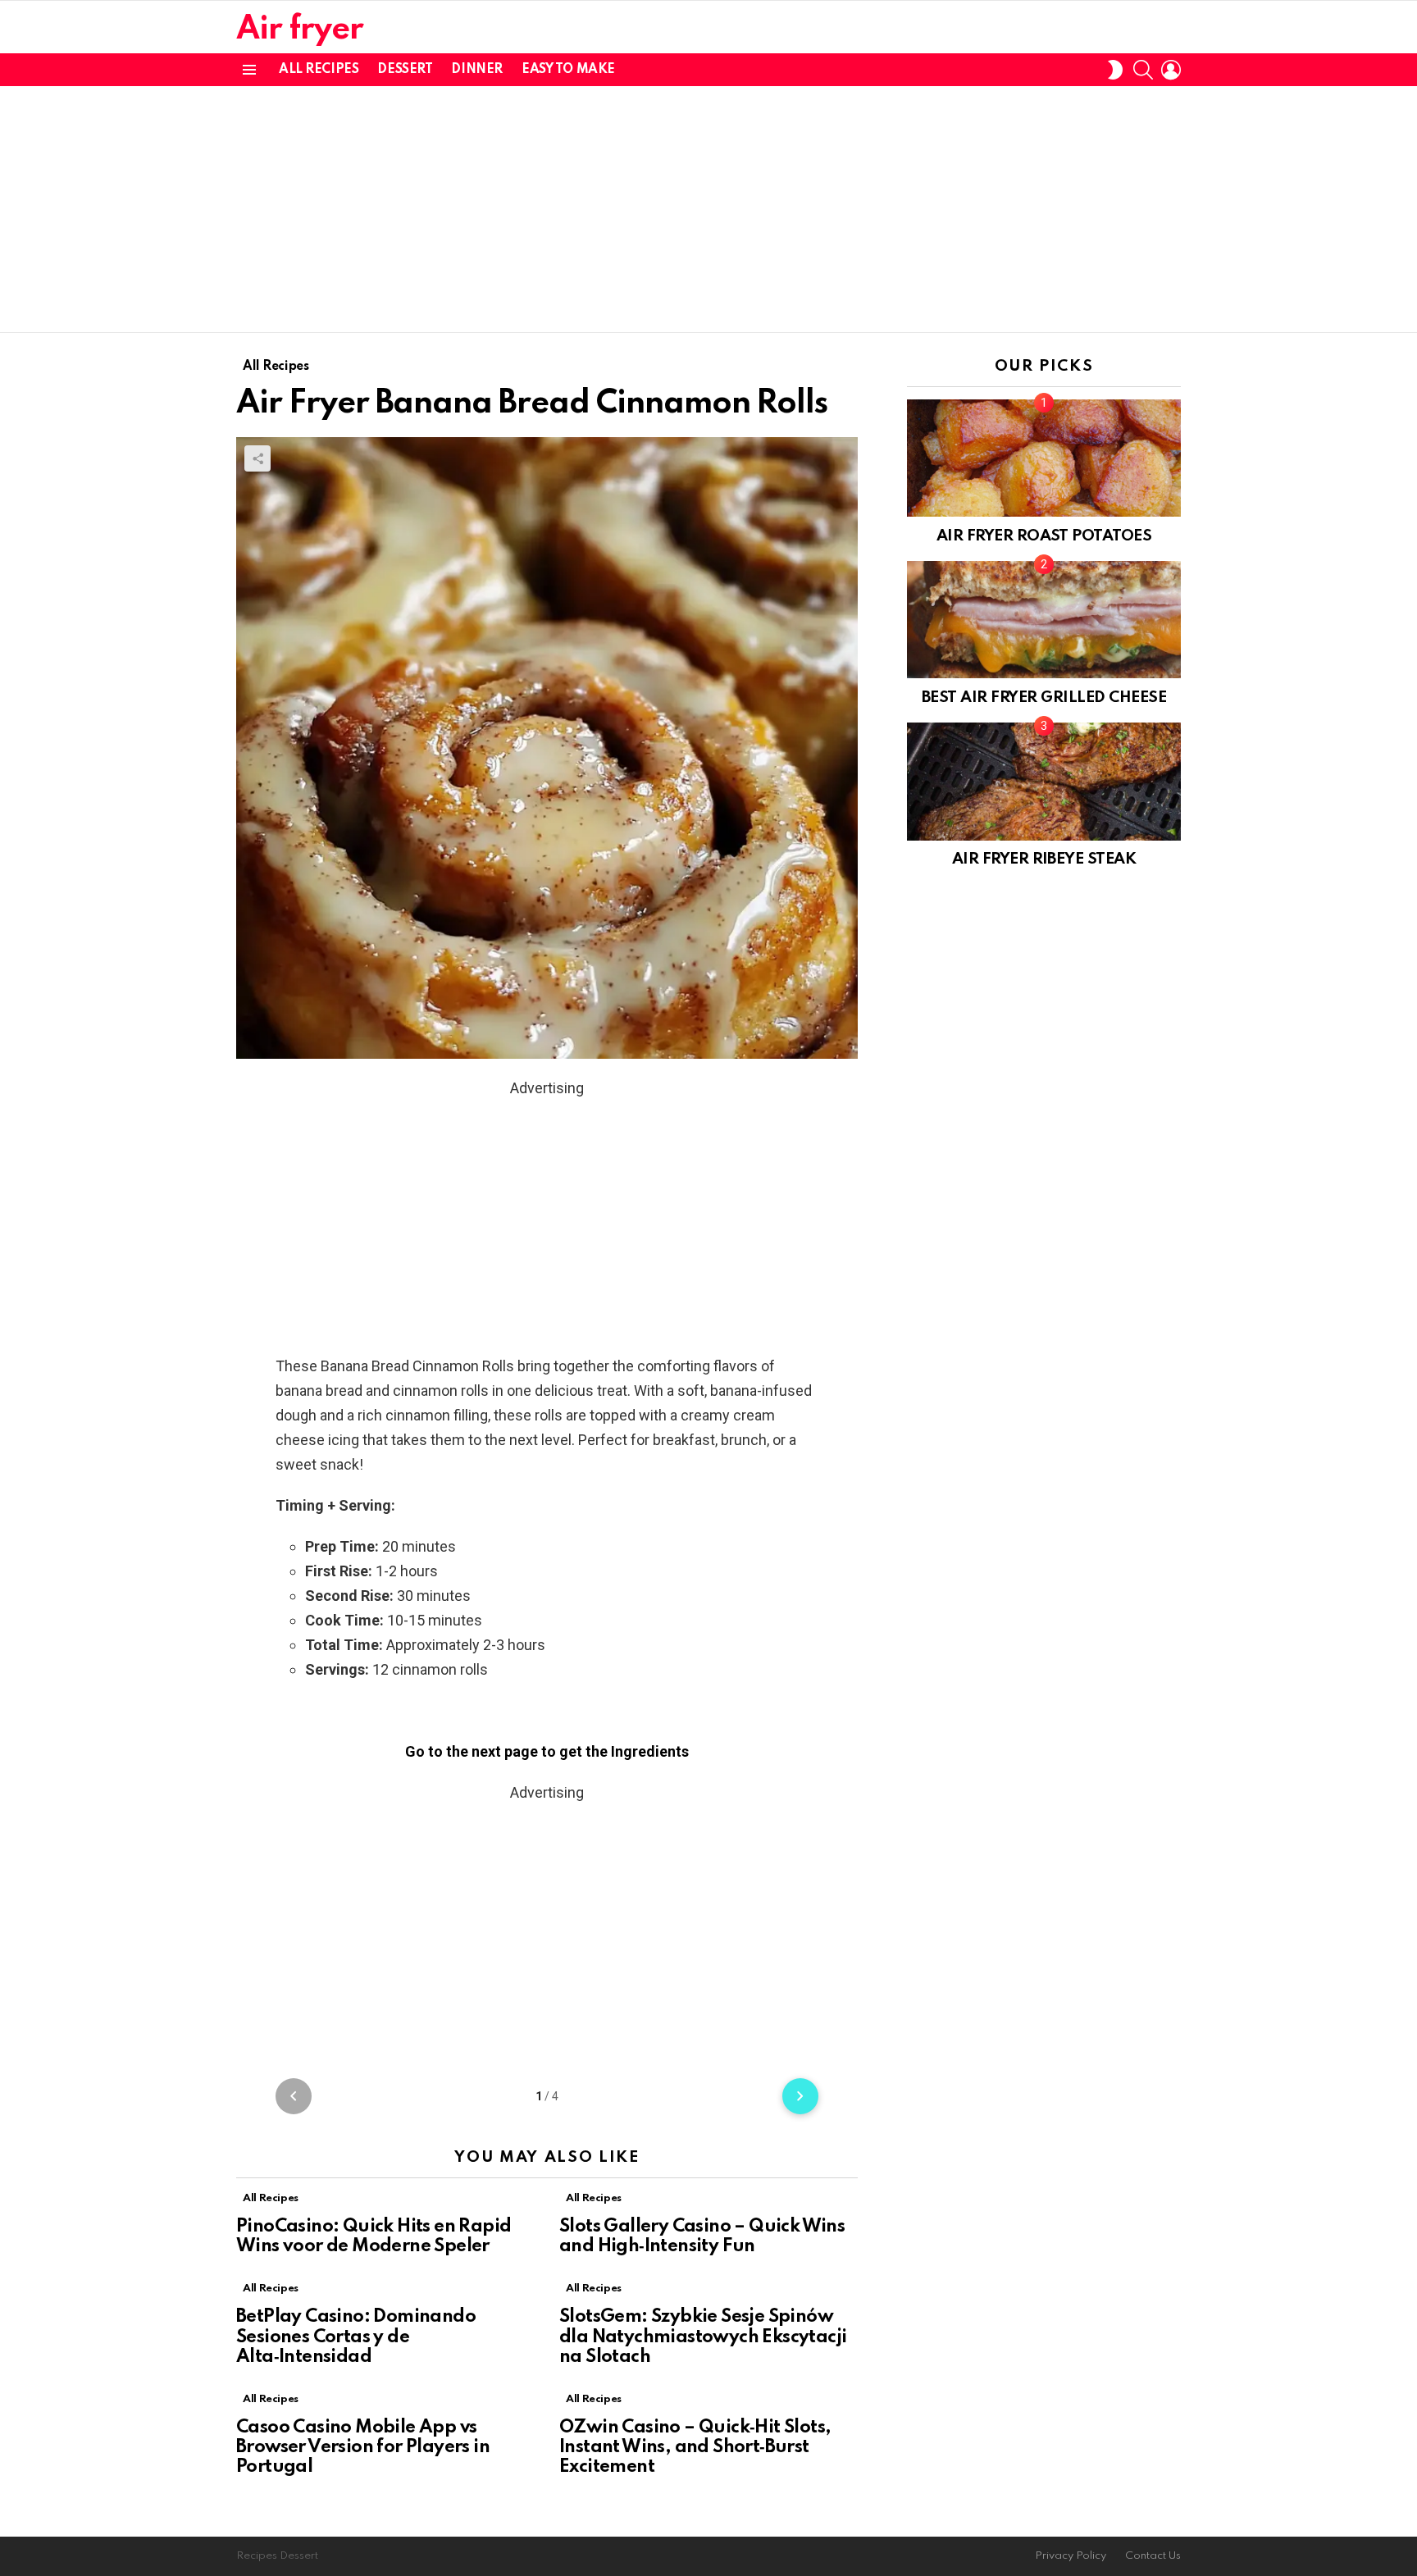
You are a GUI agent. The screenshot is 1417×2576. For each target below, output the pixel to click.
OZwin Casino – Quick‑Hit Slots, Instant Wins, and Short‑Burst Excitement (695, 2447)
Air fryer (300, 30)
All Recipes (319, 70)
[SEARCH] (1143, 70)
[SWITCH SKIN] (1115, 70)
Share (257, 458)
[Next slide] (800, 2096)
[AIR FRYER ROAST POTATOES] (1044, 458)
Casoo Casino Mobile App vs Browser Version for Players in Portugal (363, 2447)
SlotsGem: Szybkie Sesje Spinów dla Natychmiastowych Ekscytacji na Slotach (703, 2337)
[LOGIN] (1171, 70)
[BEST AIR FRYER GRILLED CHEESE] (1044, 620)
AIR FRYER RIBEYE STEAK (1044, 859)
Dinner (476, 70)
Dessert (405, 70)
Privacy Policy (1071, 2556)
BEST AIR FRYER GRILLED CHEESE (1044, 698)
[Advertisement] (708, 209)
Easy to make (568, 70)
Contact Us (1153, 2556)
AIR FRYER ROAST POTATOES (1044, 536)
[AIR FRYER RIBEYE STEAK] (1044, 781)
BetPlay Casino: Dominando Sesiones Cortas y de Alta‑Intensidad (356, 2337)
